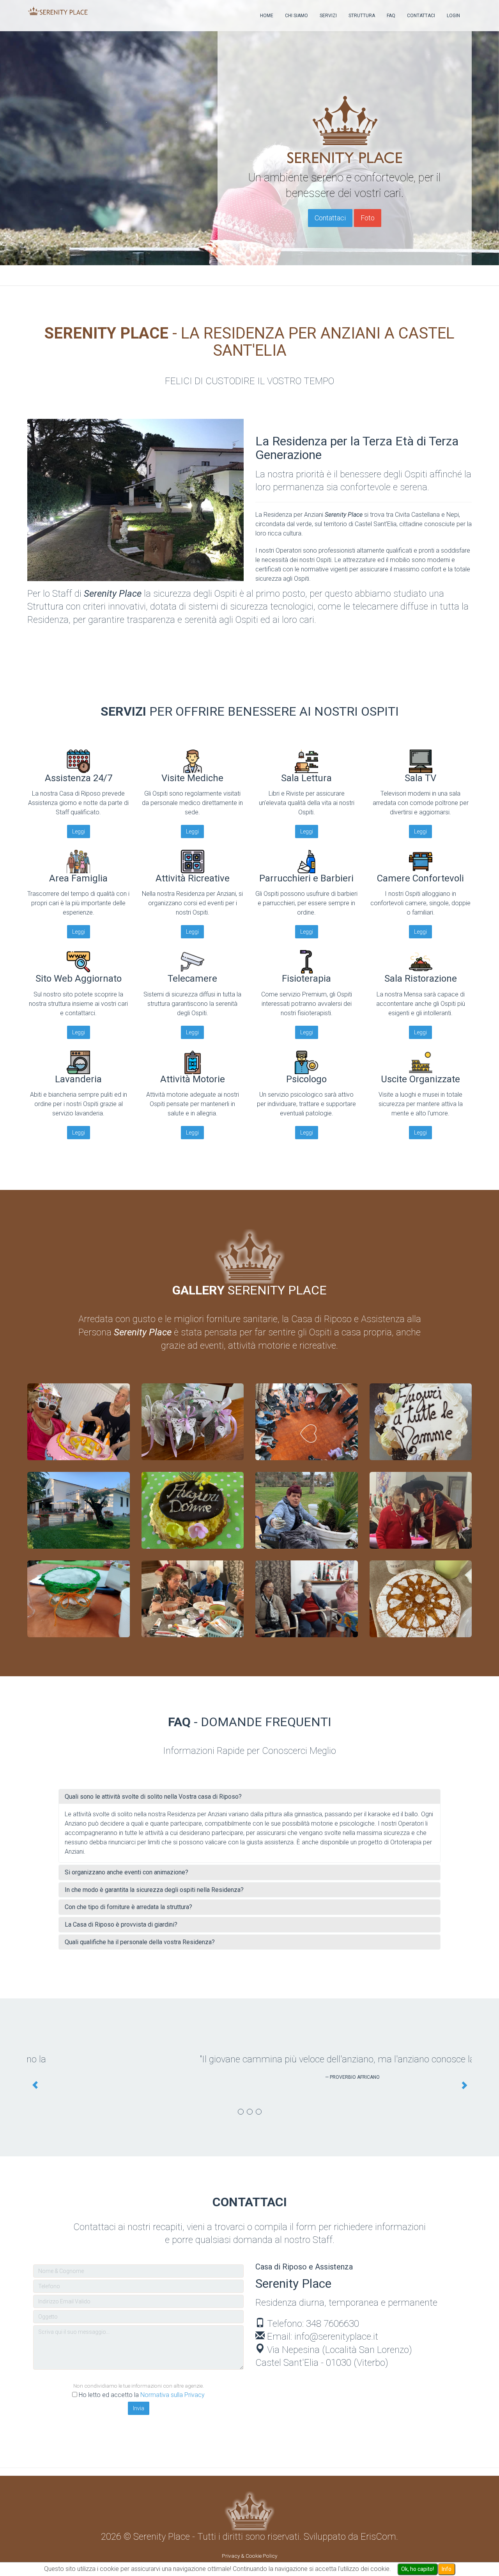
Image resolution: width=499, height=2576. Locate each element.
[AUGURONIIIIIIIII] (79, 1422)
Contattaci (421, 16)
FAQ (391, 16)
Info (447, 2569)
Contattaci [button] (330, 218)
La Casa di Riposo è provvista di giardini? (121, 1924)
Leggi (79, 831)
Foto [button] (368, 218)
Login (453, 16)
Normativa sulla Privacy (173, 2382)
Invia (139, 2395)
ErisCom (378, 2523)
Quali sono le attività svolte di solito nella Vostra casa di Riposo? (153, 1797)
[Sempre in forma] (307, 1599)
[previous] (35, 2079)
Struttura (362, 16)
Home (267, 16)
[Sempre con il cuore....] (421, 1599)
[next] (464, 2079)
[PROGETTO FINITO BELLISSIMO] (193, 1422)
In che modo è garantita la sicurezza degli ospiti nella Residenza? (154, 1890)
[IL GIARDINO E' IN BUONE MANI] (307, 1510)
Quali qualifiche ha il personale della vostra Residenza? (140, 1942)
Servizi (328, 16)
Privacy (231, 2543)
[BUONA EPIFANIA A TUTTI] (421, 1510)
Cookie (254, 2543)
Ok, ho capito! (418, 2569)
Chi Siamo (296, 16)
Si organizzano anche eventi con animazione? (127, 1872)
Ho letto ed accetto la (142, 2382)
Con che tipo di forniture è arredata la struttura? (128, 1907)
